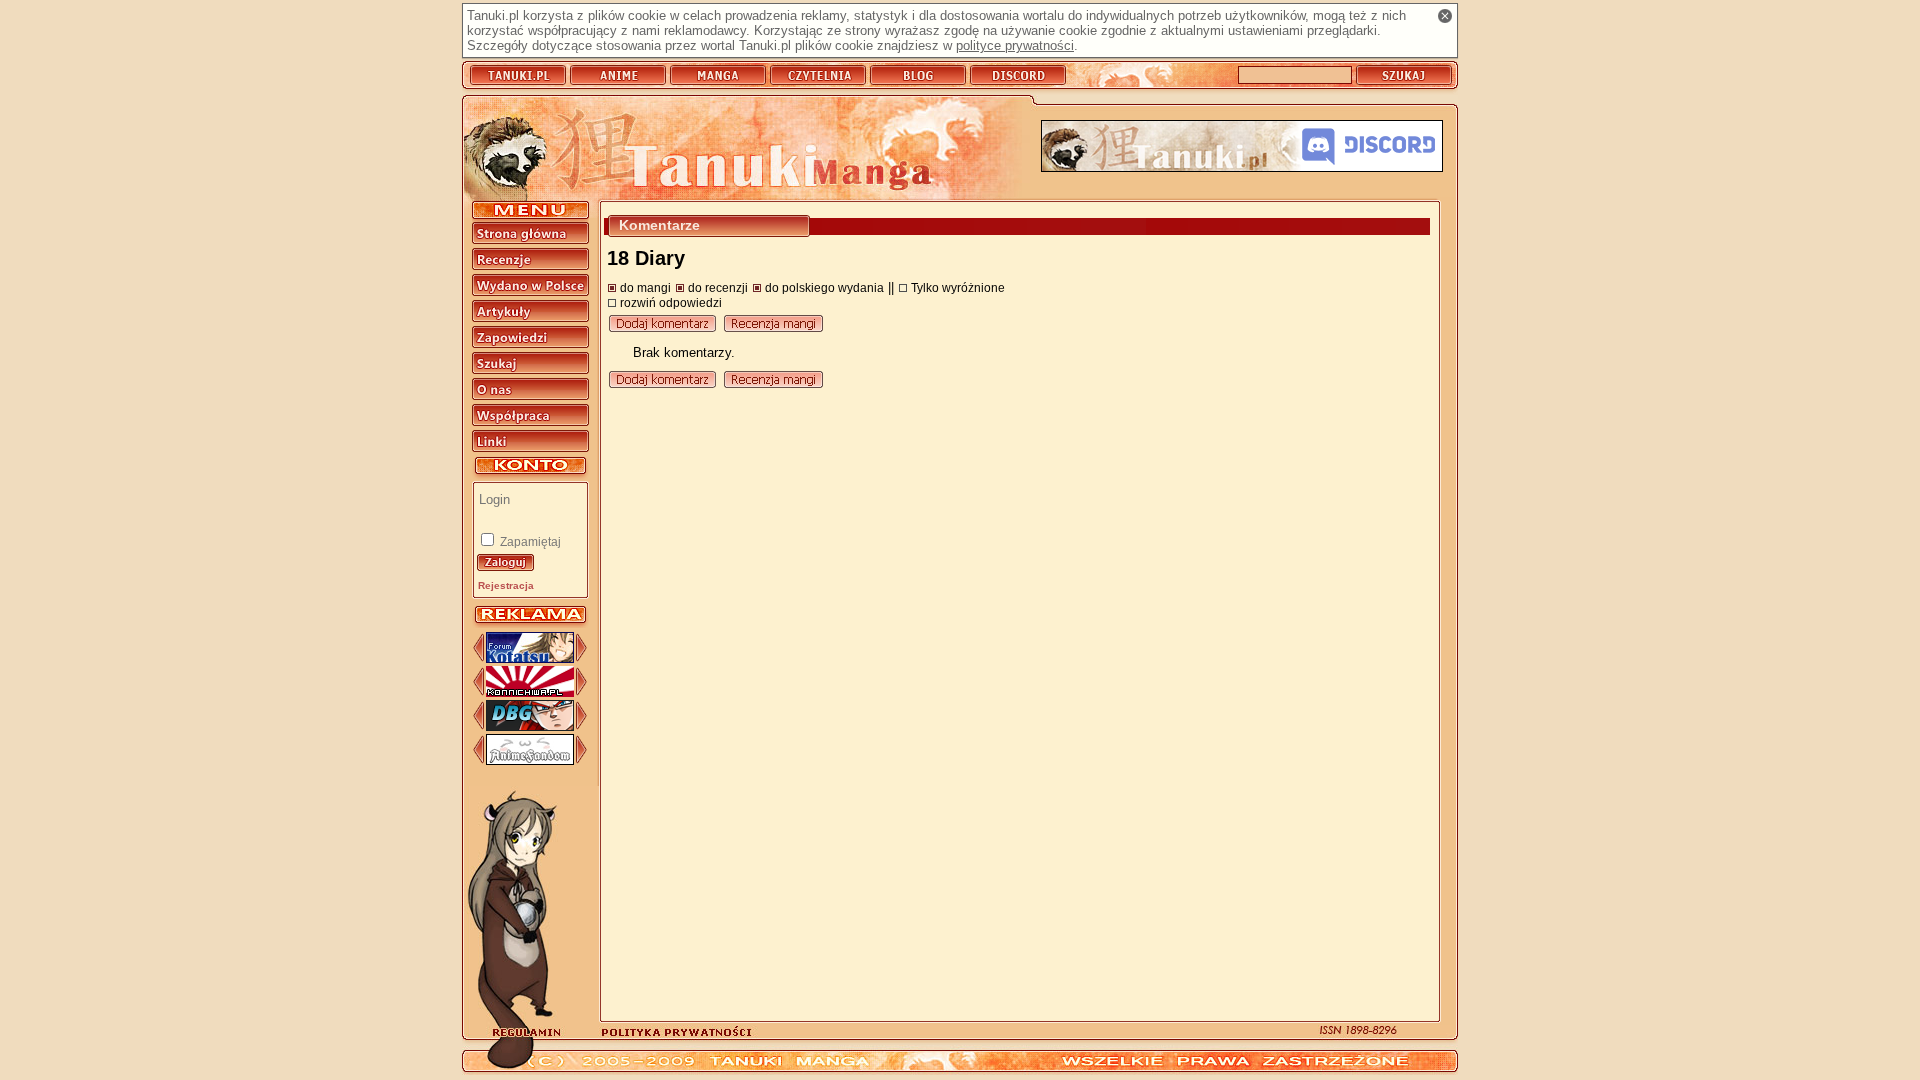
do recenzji (718, 287)
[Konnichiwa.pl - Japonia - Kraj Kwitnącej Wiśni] (530, 692)
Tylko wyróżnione (958, 287)
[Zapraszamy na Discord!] (1242, 147)
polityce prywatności (1015, 45)
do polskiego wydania (824, 287)
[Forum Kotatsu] (530, 658)
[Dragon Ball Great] (530, 726)
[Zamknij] (1445, 16)
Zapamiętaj (529, 542)
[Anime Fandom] (530, 760)
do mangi (645, 287)
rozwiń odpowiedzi (671, 302)
